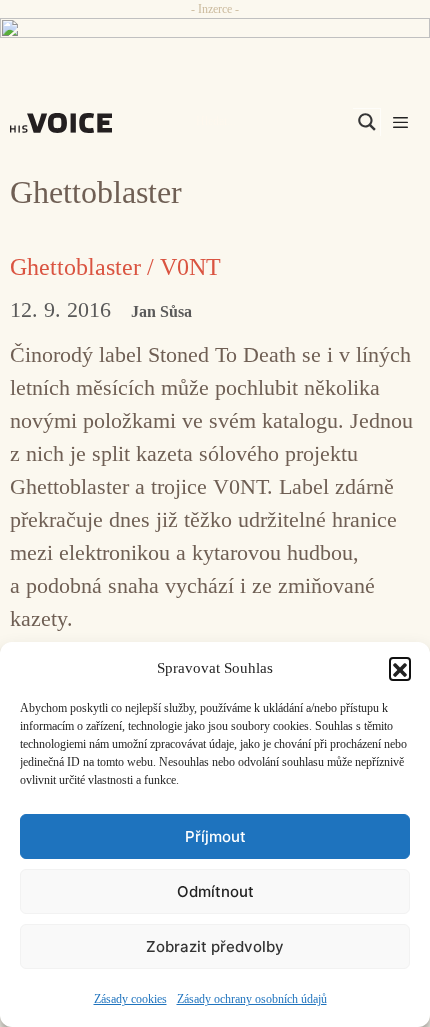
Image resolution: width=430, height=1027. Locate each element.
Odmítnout (215, 891)
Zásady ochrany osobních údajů (252, 999)
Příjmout (215, 836)
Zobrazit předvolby (215, 946)
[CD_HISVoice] (215, 38)
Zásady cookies (130, 999)
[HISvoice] (66, 123)
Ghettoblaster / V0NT (115, 267)
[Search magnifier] (367, 122)
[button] (400, 668)
